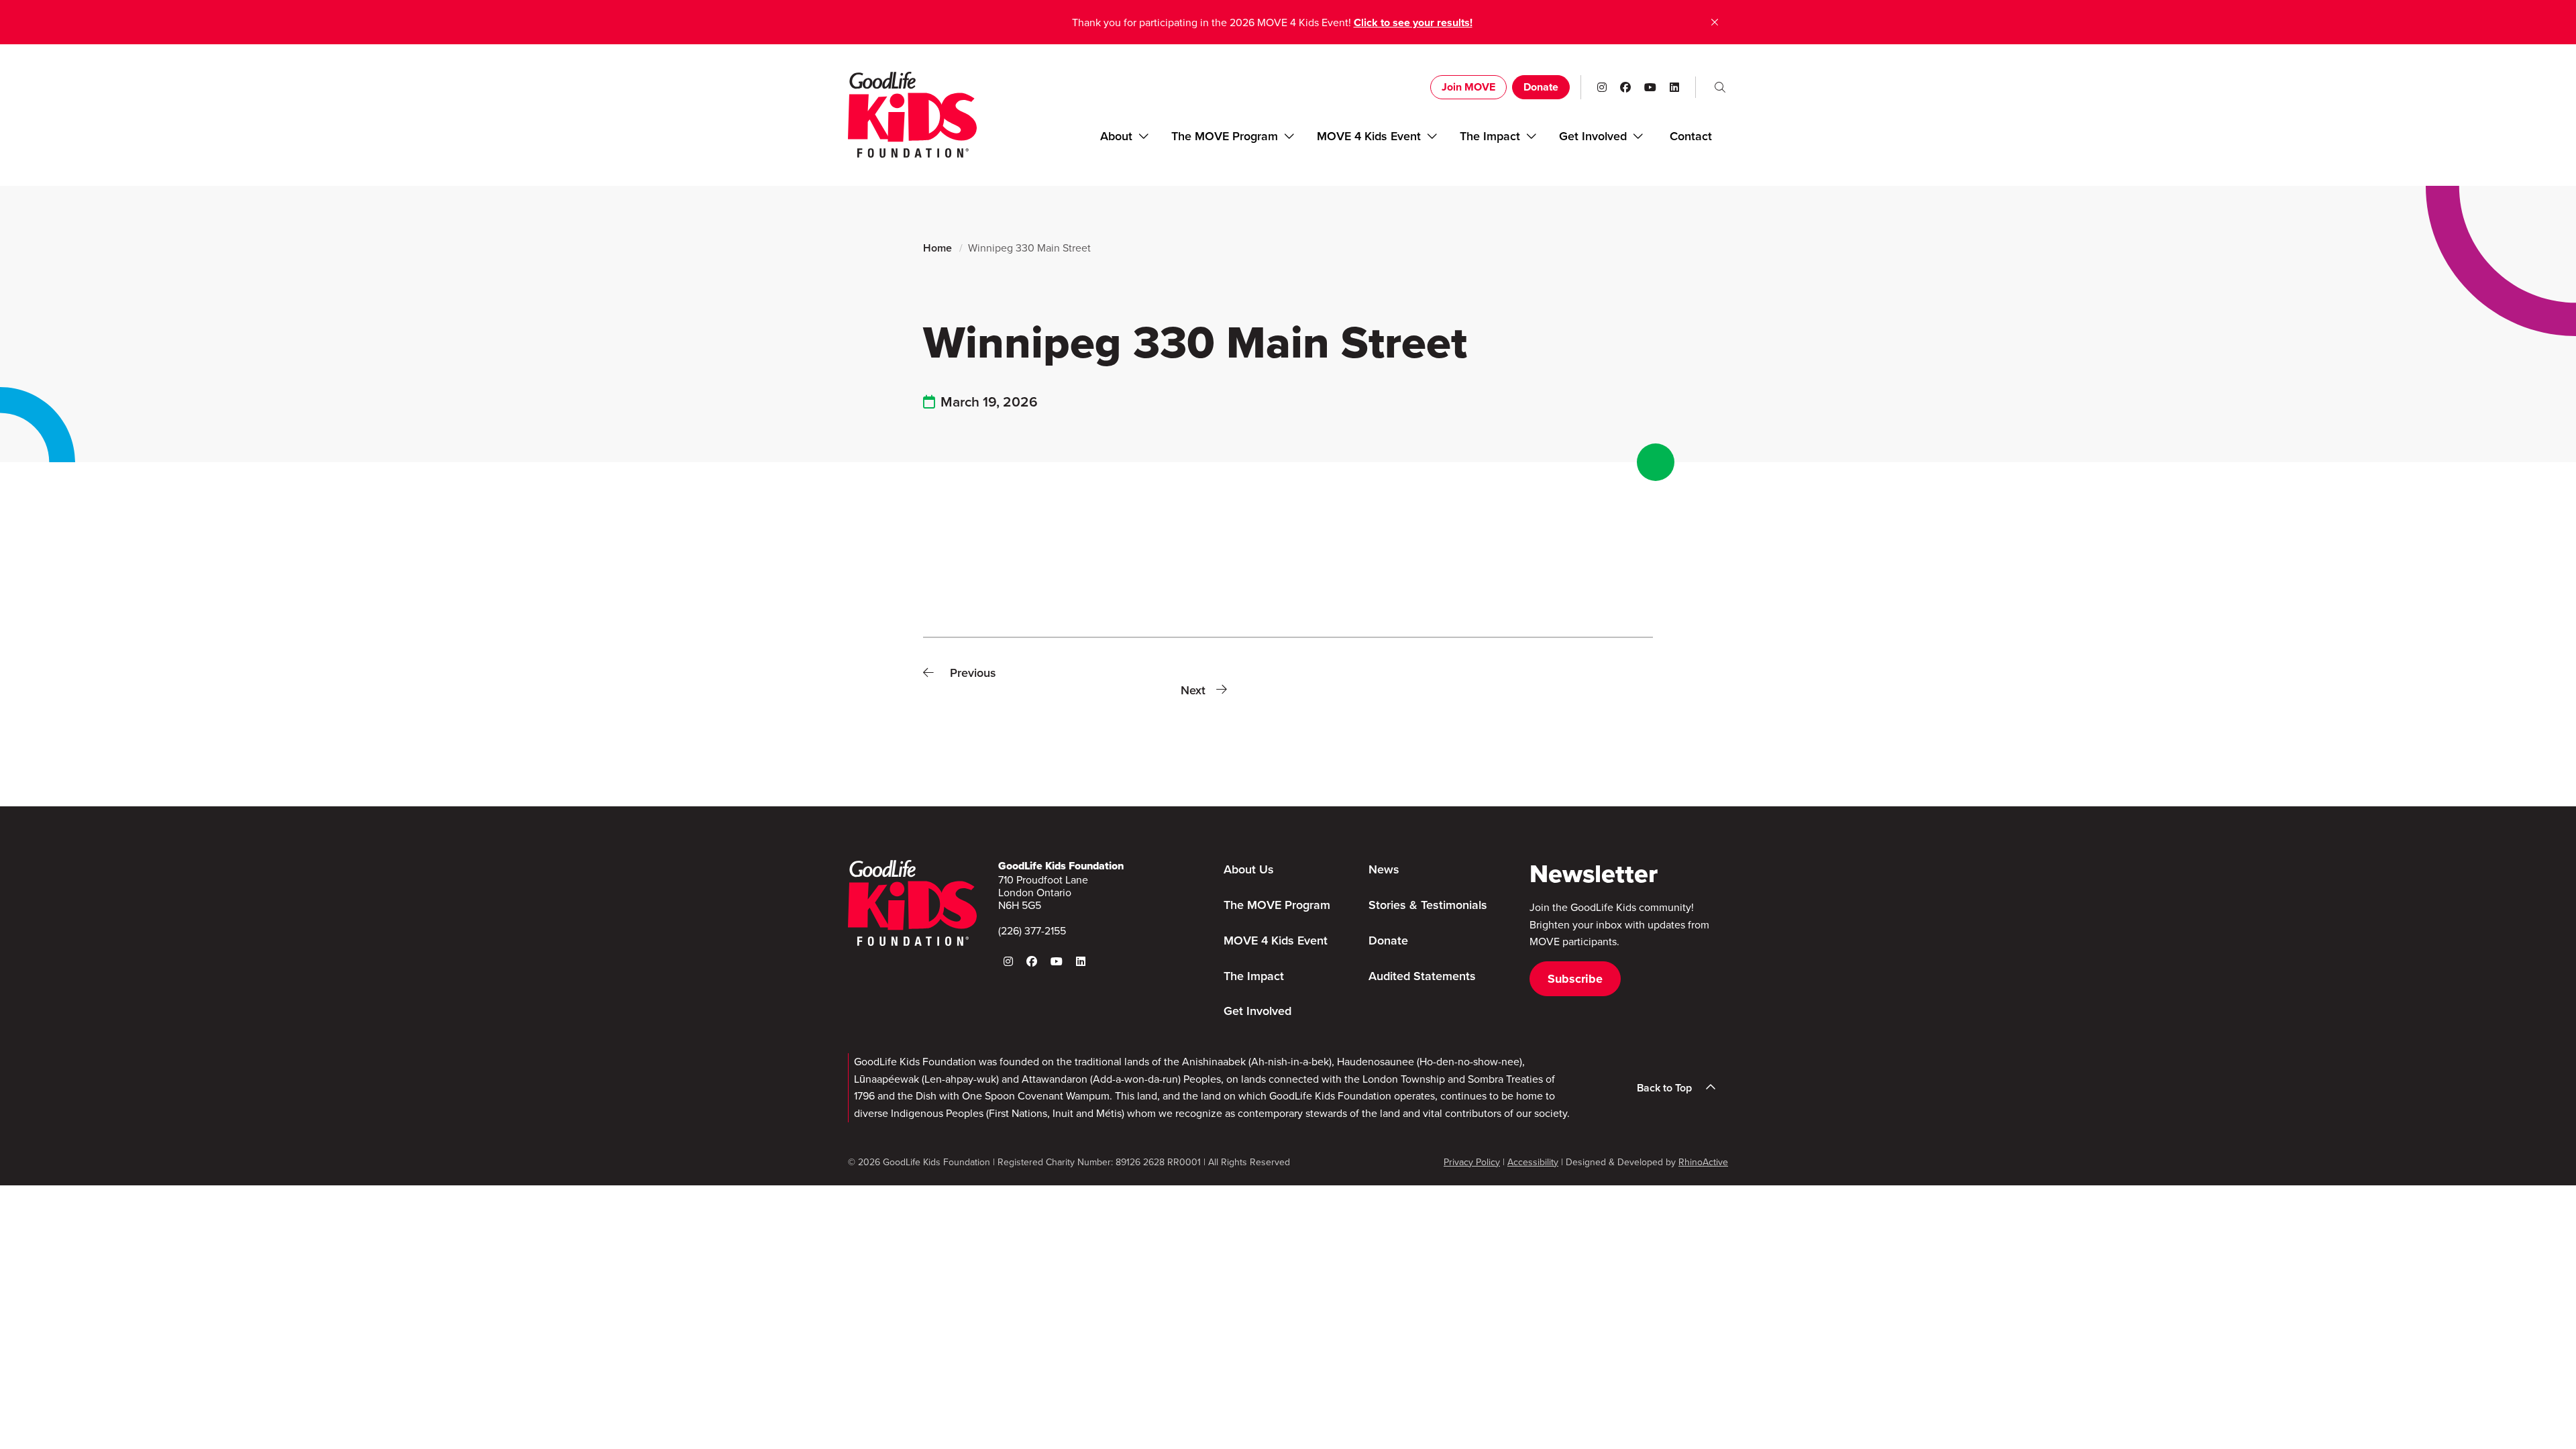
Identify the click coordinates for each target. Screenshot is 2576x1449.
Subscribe (1575, 979)
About (1116, 136)
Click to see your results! (1413, 22)
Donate (1541, 87)
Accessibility (1533, 1162)
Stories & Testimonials (1428, 905)
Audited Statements (1422, 976)
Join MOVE (1468, 87)
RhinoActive (1703, 1162)
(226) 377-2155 (1032, 930)
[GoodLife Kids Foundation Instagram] (1602, 87)
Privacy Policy (1472, 1162)
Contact (1691, 136)
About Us (1249, 869)
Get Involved (1257, 1011)
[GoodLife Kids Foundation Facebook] (1625, 87)
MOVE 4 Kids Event (1369, 136)
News (1384, 869)
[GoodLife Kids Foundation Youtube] (1650, 87)
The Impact (1490, 136)
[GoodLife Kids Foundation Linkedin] (1674, 87)
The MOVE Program (1225, 136)
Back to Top (1664, 1088)
